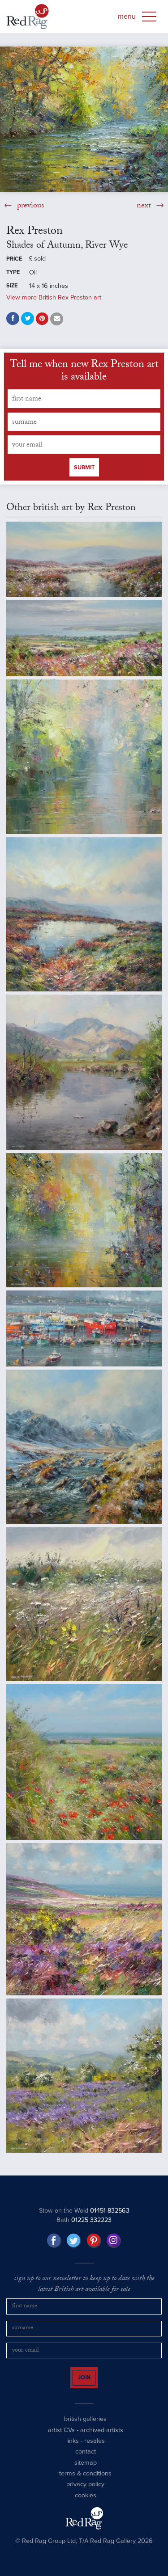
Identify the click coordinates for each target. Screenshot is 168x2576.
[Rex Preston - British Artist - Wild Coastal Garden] (84, 1604)
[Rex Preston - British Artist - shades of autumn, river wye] (84, 119)
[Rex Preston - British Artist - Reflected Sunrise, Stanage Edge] (84, 914)
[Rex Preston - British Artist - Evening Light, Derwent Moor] (84, 559)
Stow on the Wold (84, 2211)
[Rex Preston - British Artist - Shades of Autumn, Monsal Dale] (84, 1220)
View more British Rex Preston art (54, 297)
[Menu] (149, 17)
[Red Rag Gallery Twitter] (74, 2241)
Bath (84, 2220)
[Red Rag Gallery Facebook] (54, 2241)
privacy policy (85, 2492)
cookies (86, 2503)
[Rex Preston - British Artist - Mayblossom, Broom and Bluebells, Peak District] (84, 2076)
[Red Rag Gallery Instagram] (114, 2241)
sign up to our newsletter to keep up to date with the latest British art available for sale (84, 2285)
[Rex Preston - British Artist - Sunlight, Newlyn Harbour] (84, 1328)
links (73, 2449)
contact (86, 2460)
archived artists (102, 2438)
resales (95, 2449)
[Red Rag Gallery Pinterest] (94, 2241)
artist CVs (61, 2438)
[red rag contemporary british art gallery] (28, 17)
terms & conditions (85, 2481)
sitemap (86, 2470)
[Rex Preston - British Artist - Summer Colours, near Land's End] (84, 1919)
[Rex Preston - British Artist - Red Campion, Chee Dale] (84, 757)
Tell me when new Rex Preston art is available (84, 372)
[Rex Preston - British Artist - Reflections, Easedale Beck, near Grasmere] (84, 1072)
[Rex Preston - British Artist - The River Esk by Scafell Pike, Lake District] (84, 1447)
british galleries (85, 2427)
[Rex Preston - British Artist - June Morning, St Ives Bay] (84, 638)
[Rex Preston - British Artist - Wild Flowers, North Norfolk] (84, 1762)
